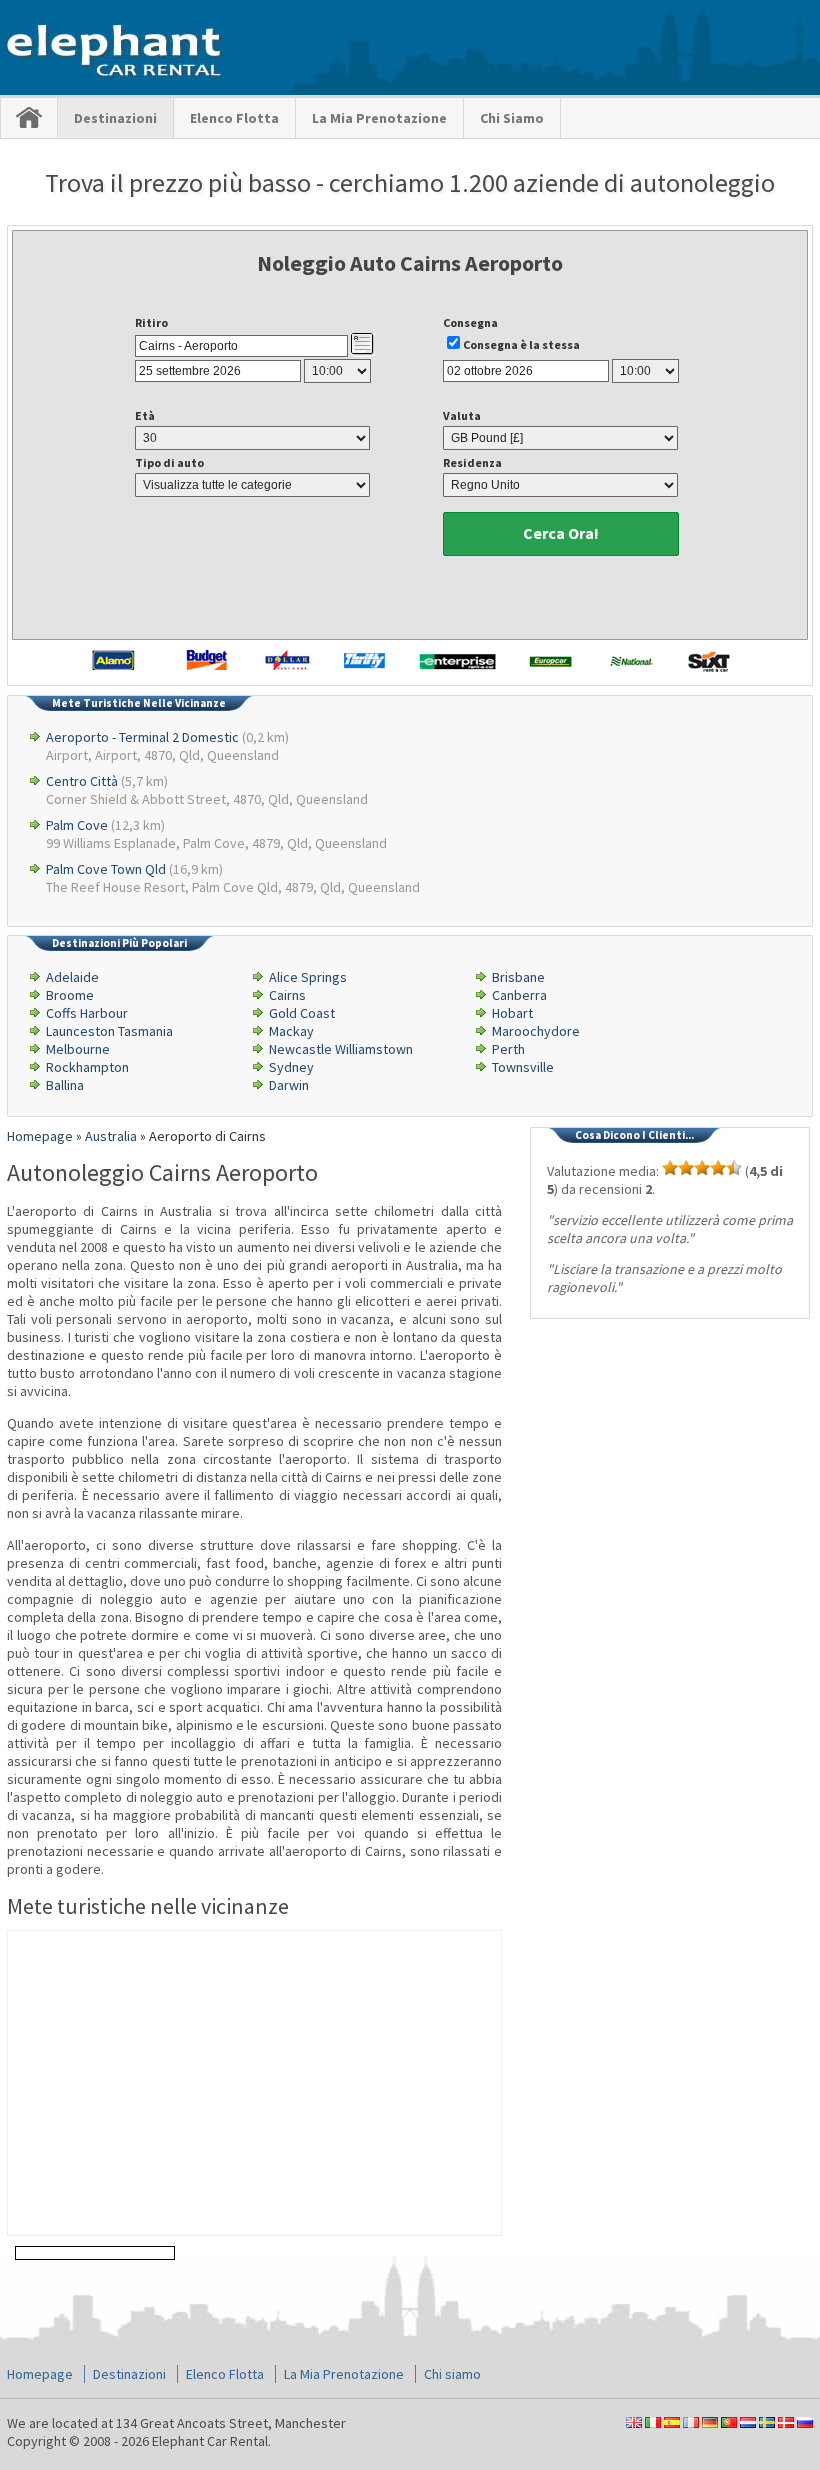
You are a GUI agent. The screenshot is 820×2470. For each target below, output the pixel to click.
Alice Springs (308, 977)
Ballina (65, 1085)
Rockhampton (87, 1067)
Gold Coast (302, 1013)
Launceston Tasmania (109, 1031)
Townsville (523, 1067)
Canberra (519, 995)
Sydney (291, 1067)
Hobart (512, 1013)
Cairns (287, 995)
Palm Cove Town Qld (106, 869)
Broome (70, 995)
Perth (508, 1049)
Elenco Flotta (234, 118)
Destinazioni (115, 118)
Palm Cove (77, 825)
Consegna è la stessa (521, 344)
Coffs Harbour (87, 1013)
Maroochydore (536, 1031)
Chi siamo (512, 118)
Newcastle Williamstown (341, 1049)
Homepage (40, 2374)
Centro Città (82, 781)
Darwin (289, 1085)
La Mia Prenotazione (379, 118)
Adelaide (72, 977)
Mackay (291, 1031)
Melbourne (78, 1049)
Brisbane (518, 977)
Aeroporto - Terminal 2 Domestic (142, 737)
